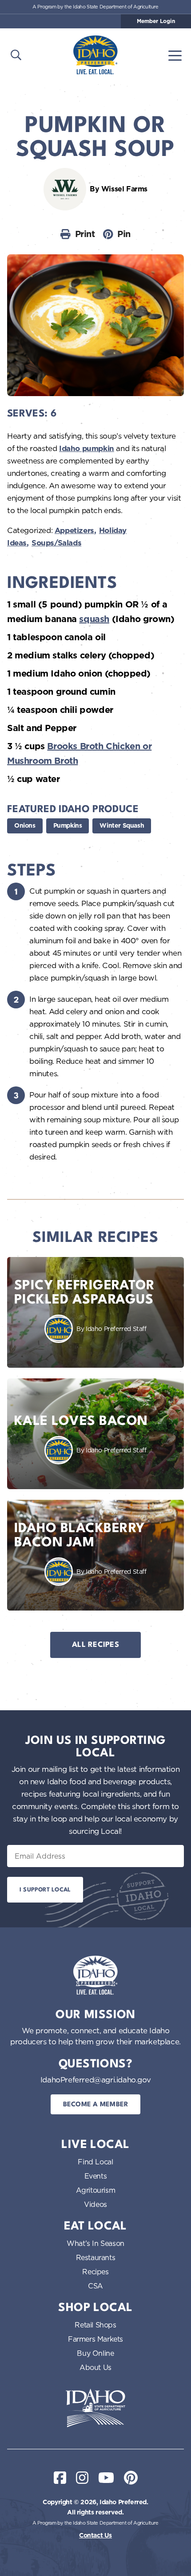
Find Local (95, 2162)
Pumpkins (68, 825)
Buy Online (95, 2353)
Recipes (95, 2272)
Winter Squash (122, 825)
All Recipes (95, 1645)
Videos (95, 2204)
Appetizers (74, 530)
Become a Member (96, 2105)
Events (96, 2176)
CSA (95, 2286)
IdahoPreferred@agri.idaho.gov (95, 2080)
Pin (124, 234)
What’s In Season (95, 2243)
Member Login (156, 21)
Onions (25, 825)
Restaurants (96, 2257)
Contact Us (95, 2535)
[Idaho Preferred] (95, 55)
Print (85, 234)
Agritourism (96, 2190)
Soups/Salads (56, 543)
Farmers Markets (95, 2339)
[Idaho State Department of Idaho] (95, 2408)
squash (94, 619)
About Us (95, 2367)
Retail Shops (95, 2325)
